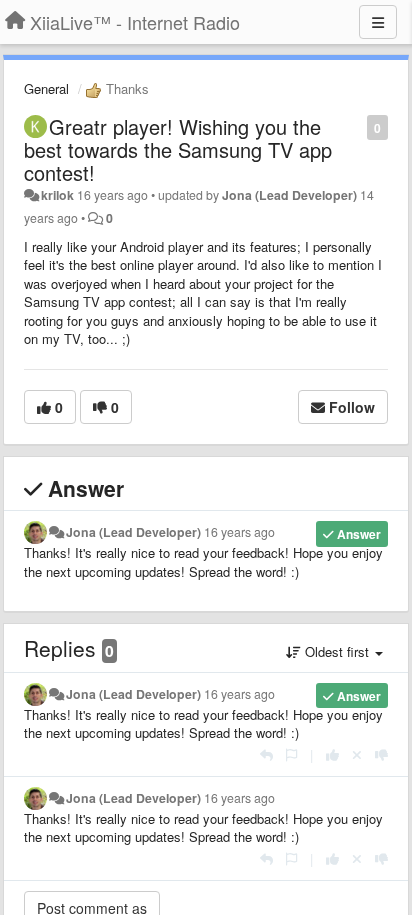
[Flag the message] (356, 126)
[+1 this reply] (332, 754)
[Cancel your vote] (357, 754)
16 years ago (239, 532)
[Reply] (266, 754)
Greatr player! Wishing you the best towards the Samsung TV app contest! (178, 149)
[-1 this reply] (381, 754)
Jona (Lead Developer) (289, 195)
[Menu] (378, 22)
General (46, 88)
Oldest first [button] (337, 651)
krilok (57, 195)
